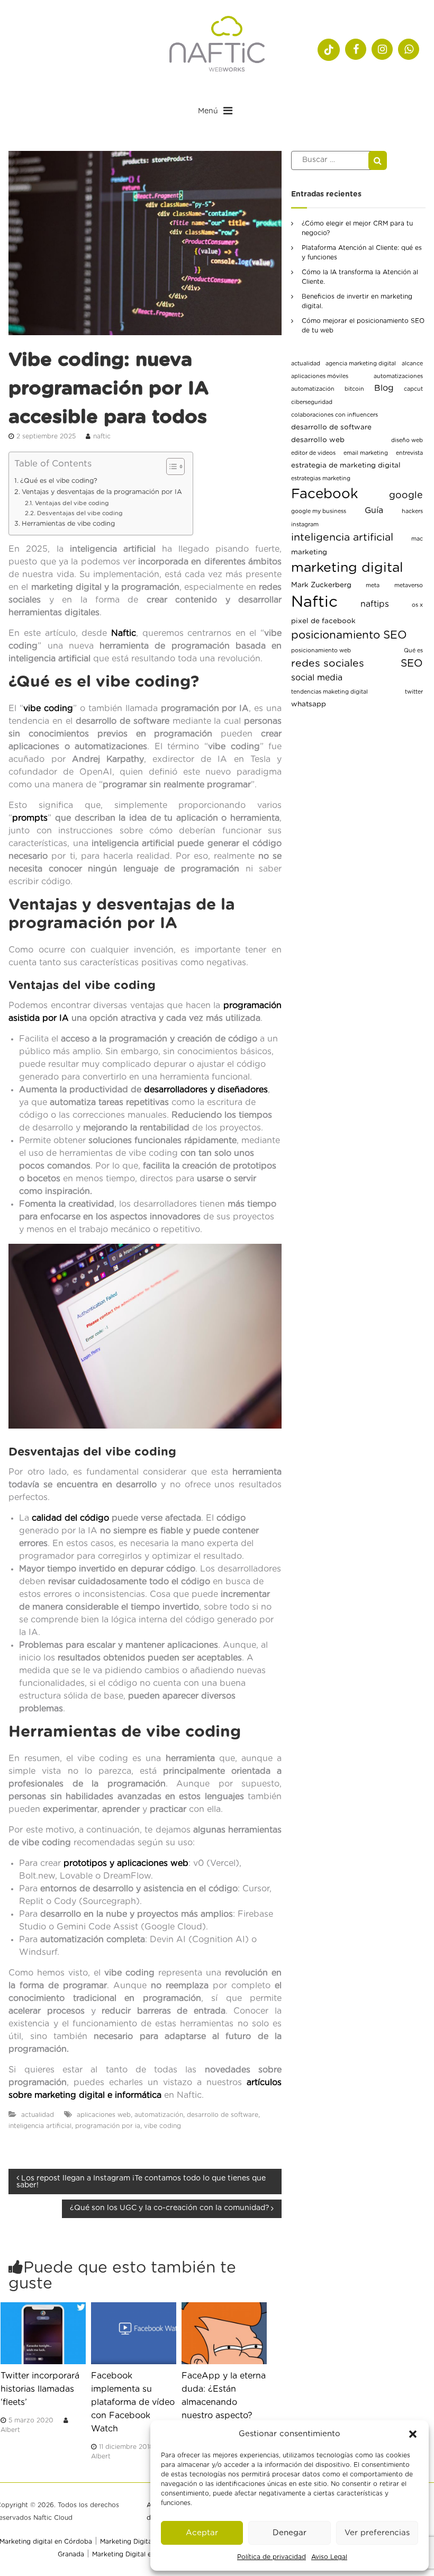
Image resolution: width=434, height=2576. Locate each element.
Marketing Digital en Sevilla (143, 2542)
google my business (319, 511)
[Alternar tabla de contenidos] (170, 466)
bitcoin (354, 389)
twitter (414, 692)
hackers (412, 511)
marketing (309, 552)
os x (417, 605)
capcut (413, 389)
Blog (384, 388)
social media (317, 678)
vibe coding (48, 708)
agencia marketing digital (361, 363)
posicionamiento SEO (349, 635)
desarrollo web (318, 440)
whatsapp (309, 704)
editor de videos (313, 453)
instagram (305, 524)
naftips (375, 604)
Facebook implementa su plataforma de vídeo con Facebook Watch (133, 2402)
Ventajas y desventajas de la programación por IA (102, 492)
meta (373, 585)
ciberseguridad (312, 402)
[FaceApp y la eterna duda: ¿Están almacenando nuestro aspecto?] (224, 2333)
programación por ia (108, 2126)
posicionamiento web (321, 650)
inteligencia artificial (40, 2126)
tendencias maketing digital (329, 692)
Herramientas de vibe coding (68, 524)
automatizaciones (398, 376)
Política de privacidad (272, 2557)
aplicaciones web (104, 2115)
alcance (412, 363)
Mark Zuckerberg (321, 585)
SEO (412, 663)
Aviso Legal (329, 2557)
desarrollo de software (223, 2115)
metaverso (409, 585)
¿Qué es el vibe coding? (59, 481)
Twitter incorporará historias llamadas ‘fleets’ (40, 2389)
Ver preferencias (377, 2533)
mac (417, 539)
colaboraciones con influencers (334, 415)
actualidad (38, 2115)
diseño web (407, 440)
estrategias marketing (321, 478)
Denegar (290, 2533)
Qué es (413, 650)
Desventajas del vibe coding (80, 513)
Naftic (314, 602)
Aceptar (202, 2533)
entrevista (409, 453)
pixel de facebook (323, 621)
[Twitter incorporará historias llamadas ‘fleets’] (43, 2333)
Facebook (325, 494)
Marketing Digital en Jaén (132, 2554)
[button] (413, 2434)
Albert (10, 2430)
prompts (30, 818)
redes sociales (328, 663)
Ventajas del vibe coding (72, 503)
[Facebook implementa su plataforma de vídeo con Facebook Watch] (134, 2333)
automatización (159, 2115)
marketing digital (347, 568)
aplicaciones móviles (320, 376)
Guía (374, 510)
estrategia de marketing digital (346, 465)
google (406, 496)
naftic (102, 436)
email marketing (366, 453)
